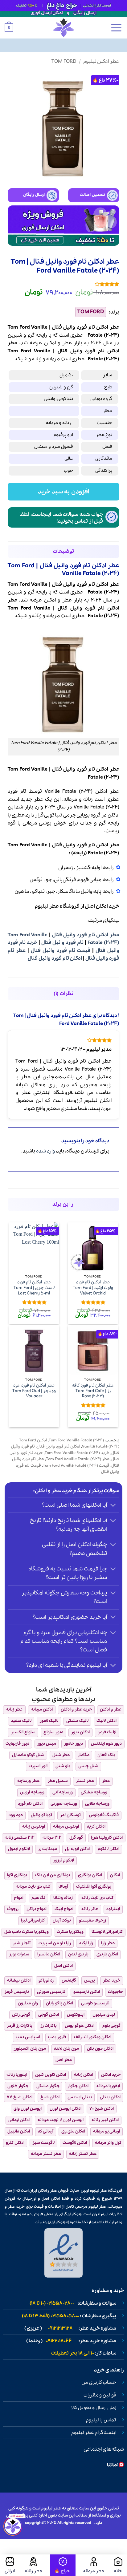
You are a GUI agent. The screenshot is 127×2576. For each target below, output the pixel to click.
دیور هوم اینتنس (106, 1744)
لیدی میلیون (104, 2015)
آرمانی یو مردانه (107, 2131)
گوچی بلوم (111, 2026)
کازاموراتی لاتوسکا (107, 1932)
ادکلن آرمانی (19, 2120)
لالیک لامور (49, 1721)
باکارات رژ (49, 2026)
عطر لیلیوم (47, 906)
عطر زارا (108, 1943)
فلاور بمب (57, 2037)
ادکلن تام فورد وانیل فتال (55, 958)
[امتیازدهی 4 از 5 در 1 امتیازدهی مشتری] (63, 284)
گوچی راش (21, 2015)
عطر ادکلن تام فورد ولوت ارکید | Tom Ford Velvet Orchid (93, 1288)
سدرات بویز (19, 1954)
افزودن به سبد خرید (63, 492)
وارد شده (46, 1151)
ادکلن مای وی (73, 2131)
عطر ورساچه (28, 1781)
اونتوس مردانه (66, 1827)
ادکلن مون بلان (100, 2049)
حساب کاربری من (99, 2383)
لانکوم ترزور (64, 1860)
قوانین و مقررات (100, 2395)
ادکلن (50, 343)
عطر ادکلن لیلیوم (101, 61)
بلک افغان (106, 1755)
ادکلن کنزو (15, 2143)
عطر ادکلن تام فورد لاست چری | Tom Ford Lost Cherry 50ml (34, 1288)
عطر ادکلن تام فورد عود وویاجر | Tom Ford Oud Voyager (34, 1391)
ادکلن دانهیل (19, 2131)
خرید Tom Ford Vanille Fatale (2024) (77, 1453)
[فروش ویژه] (63, 2565)
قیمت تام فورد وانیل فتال (60, 951)
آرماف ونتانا (63, 1898)
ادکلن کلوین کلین (51, 2075)
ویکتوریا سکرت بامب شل (27, 1932)
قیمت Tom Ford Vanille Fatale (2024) (76, 1466)
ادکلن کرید (96, 1827)
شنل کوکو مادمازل (28, 1755)
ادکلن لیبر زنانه (105, 2120)
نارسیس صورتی (51, 1992)
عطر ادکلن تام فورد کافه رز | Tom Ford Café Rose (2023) (93, 1391)
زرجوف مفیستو (92, 1920)
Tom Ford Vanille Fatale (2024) (76, 1440)
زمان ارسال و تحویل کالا (94, 2408)
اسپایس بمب (28, 2037)
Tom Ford (64, 61)
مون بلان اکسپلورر (30, 2049)
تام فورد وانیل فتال (62, 943)
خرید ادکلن (111, 2075)
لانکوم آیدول (19, 1849)
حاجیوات (115, 1992)
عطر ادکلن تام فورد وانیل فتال (86, 935)
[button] (116, 28)
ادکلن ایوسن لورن (66, 2109)
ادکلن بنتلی (110, 2097)
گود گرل (76, 1838)
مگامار (84, 1755)
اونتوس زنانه (33, 1827)
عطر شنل (61, 1755)
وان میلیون (28, 2003)
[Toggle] (113, 1506)
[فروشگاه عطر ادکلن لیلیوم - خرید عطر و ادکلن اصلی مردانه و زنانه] (63, 28)
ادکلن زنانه (84, 2075)
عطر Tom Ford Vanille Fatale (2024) (78, 1459)
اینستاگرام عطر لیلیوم (94, 2433)
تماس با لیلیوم (101, 2420)
